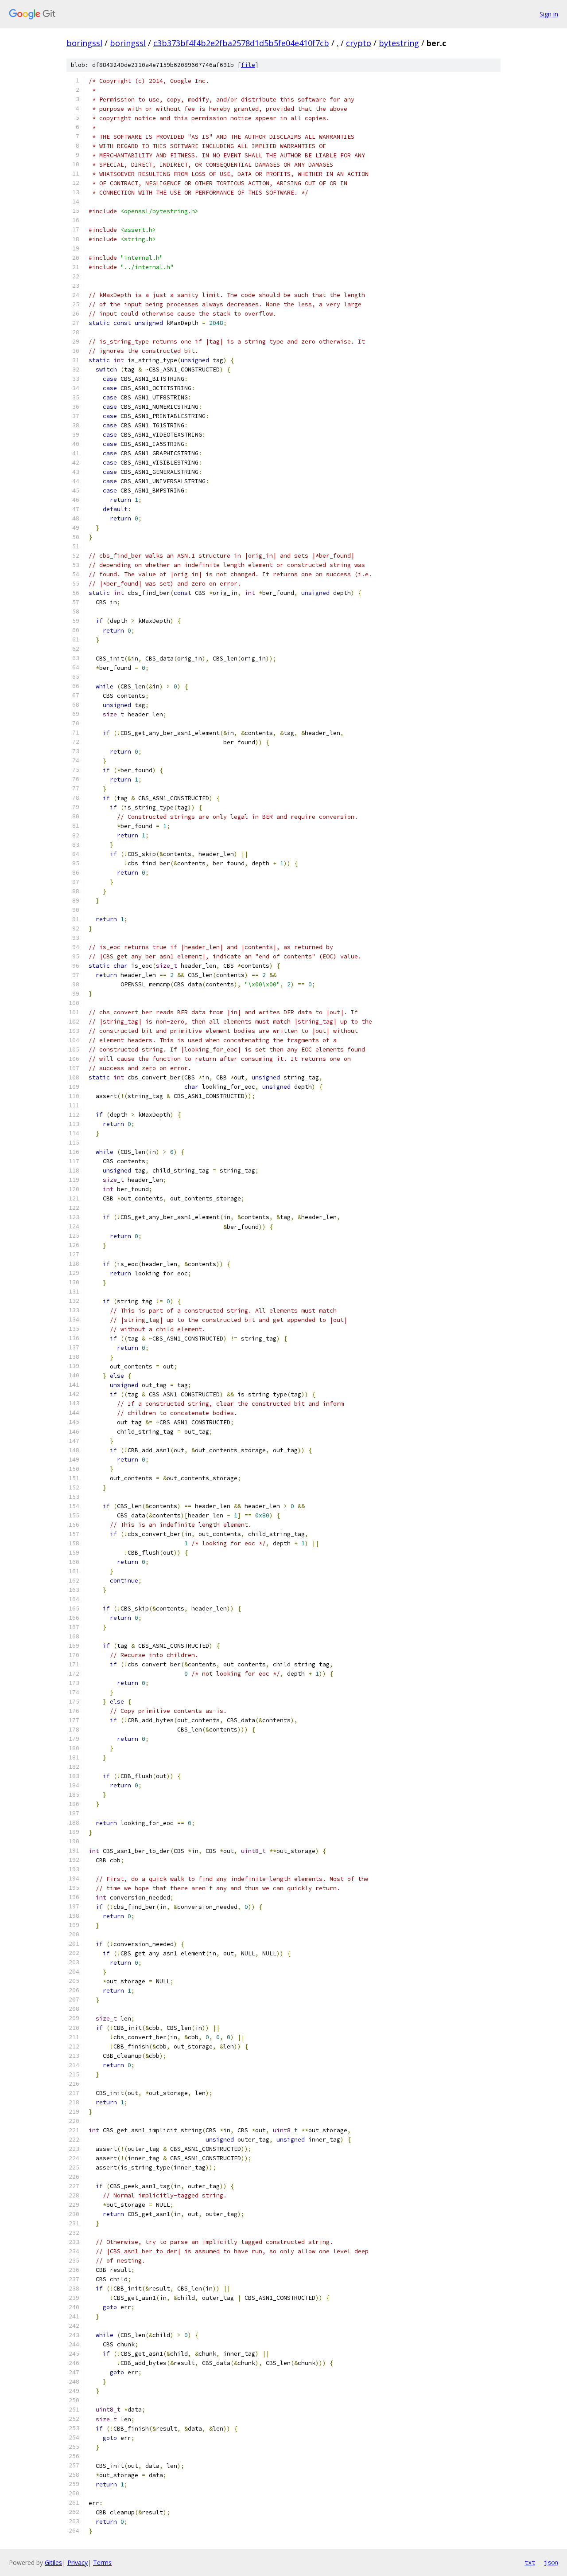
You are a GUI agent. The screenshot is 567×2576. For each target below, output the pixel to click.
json (551, 2562)
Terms (102, 2562)
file (248, 65)
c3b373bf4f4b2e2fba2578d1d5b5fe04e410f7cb (241, 43)
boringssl (84, 43)
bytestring (399, 43)
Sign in (549, 14)
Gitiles (53, 2562)
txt (530, 2562)
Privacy (78, 2562)
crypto (359, 43)
